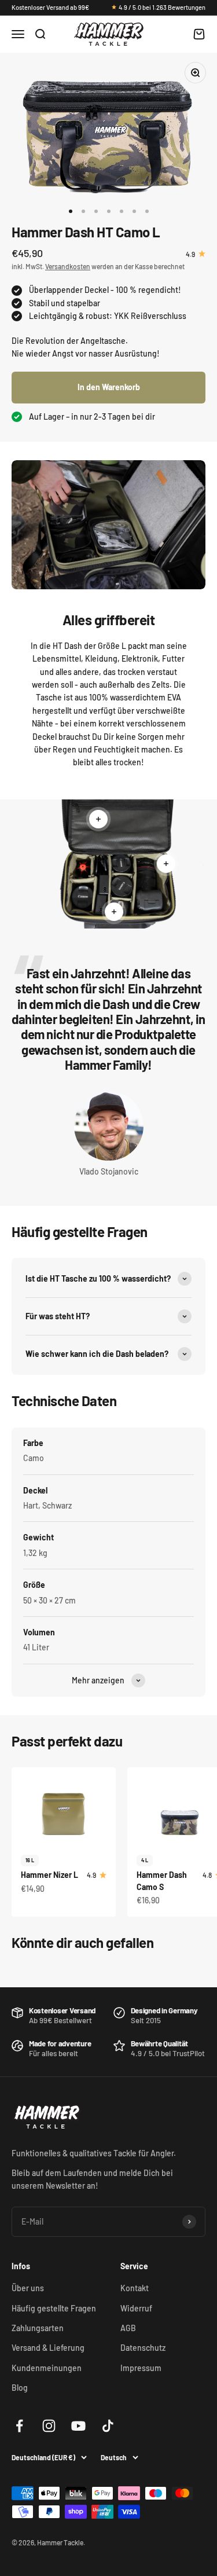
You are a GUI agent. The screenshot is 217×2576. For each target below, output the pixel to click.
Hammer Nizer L (49, 1875)
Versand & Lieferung (48, 2348)
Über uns (28, 2288)
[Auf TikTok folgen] (108, 2426)
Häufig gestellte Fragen (54, 2308)
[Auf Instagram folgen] (49, 2426)
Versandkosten (68, 266)
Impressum (141, 2368)
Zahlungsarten (38, 2328)
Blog (20, 2388)
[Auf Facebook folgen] (19, 2426)
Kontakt (135, 2288)
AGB (128, 2328)
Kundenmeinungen (47, 2368)
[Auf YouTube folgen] (78, 2426)
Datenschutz (143, 2348)
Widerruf (136, 2308)
